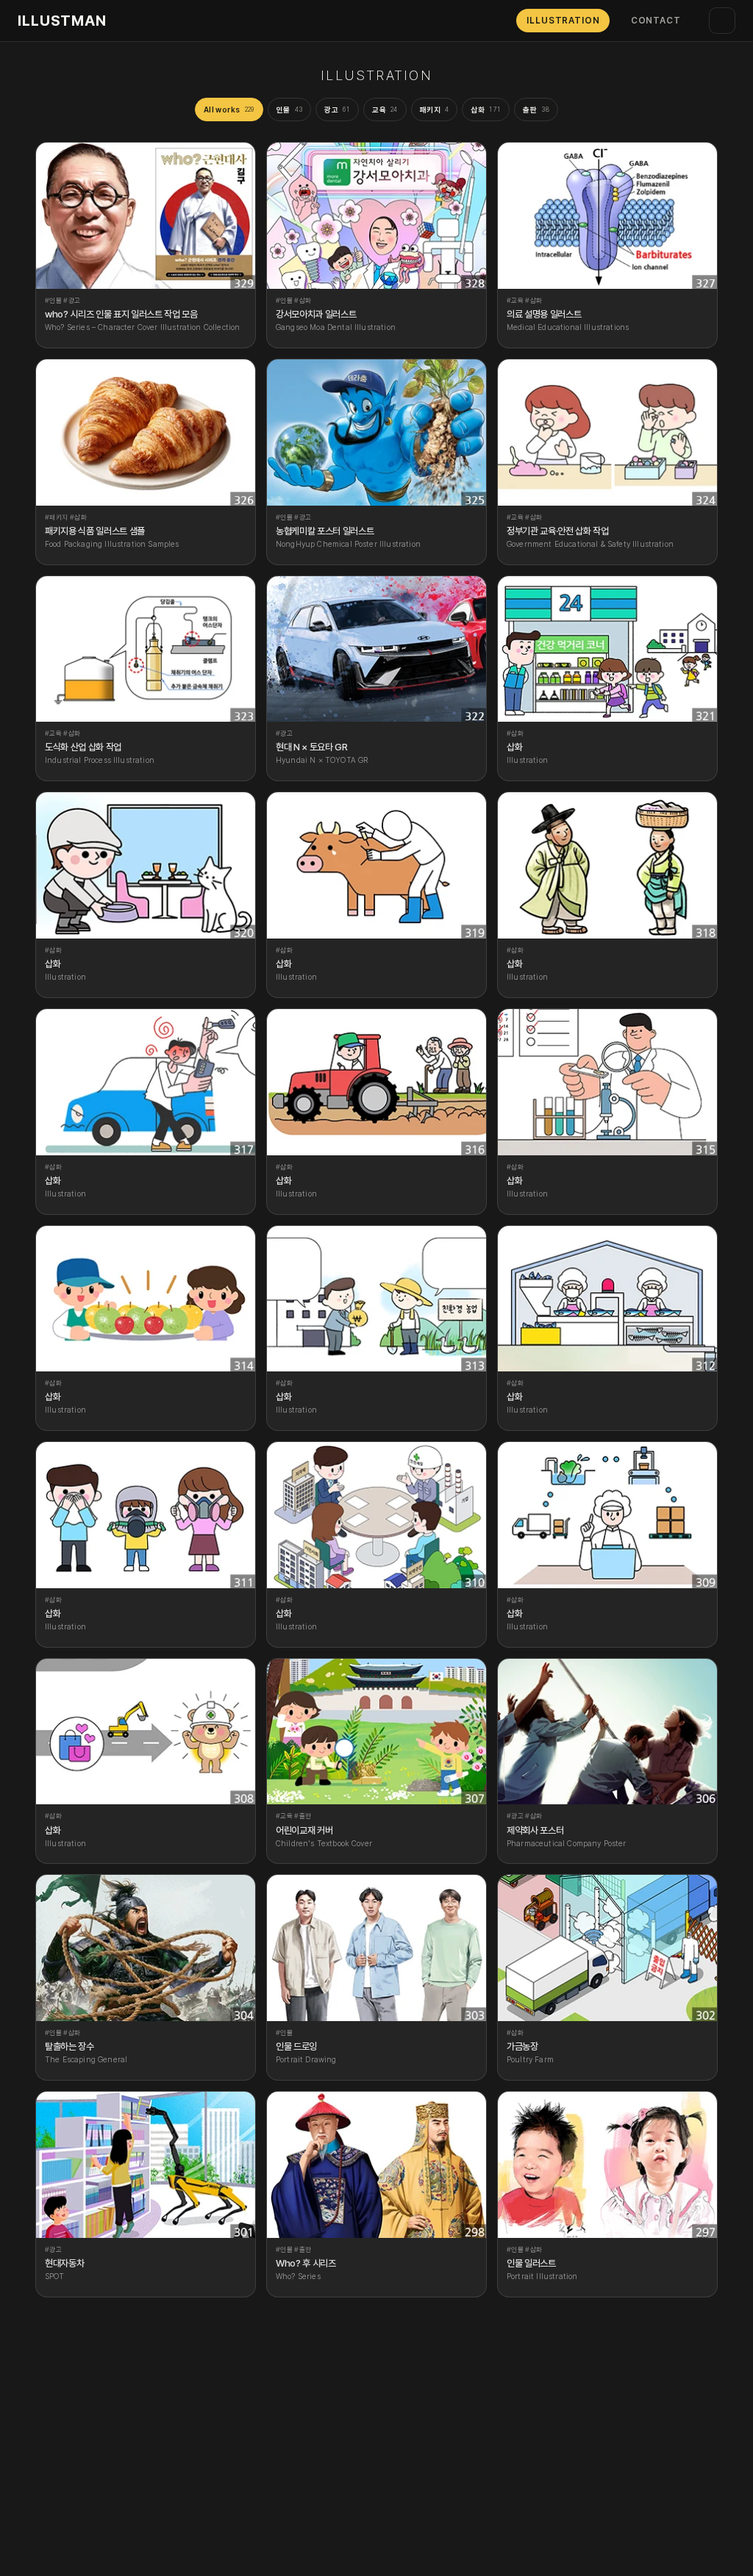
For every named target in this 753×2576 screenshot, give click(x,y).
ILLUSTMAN (62, 21)
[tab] (229, 110)
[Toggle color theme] (722, 21)
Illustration (563, 21)
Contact (656, 21)
